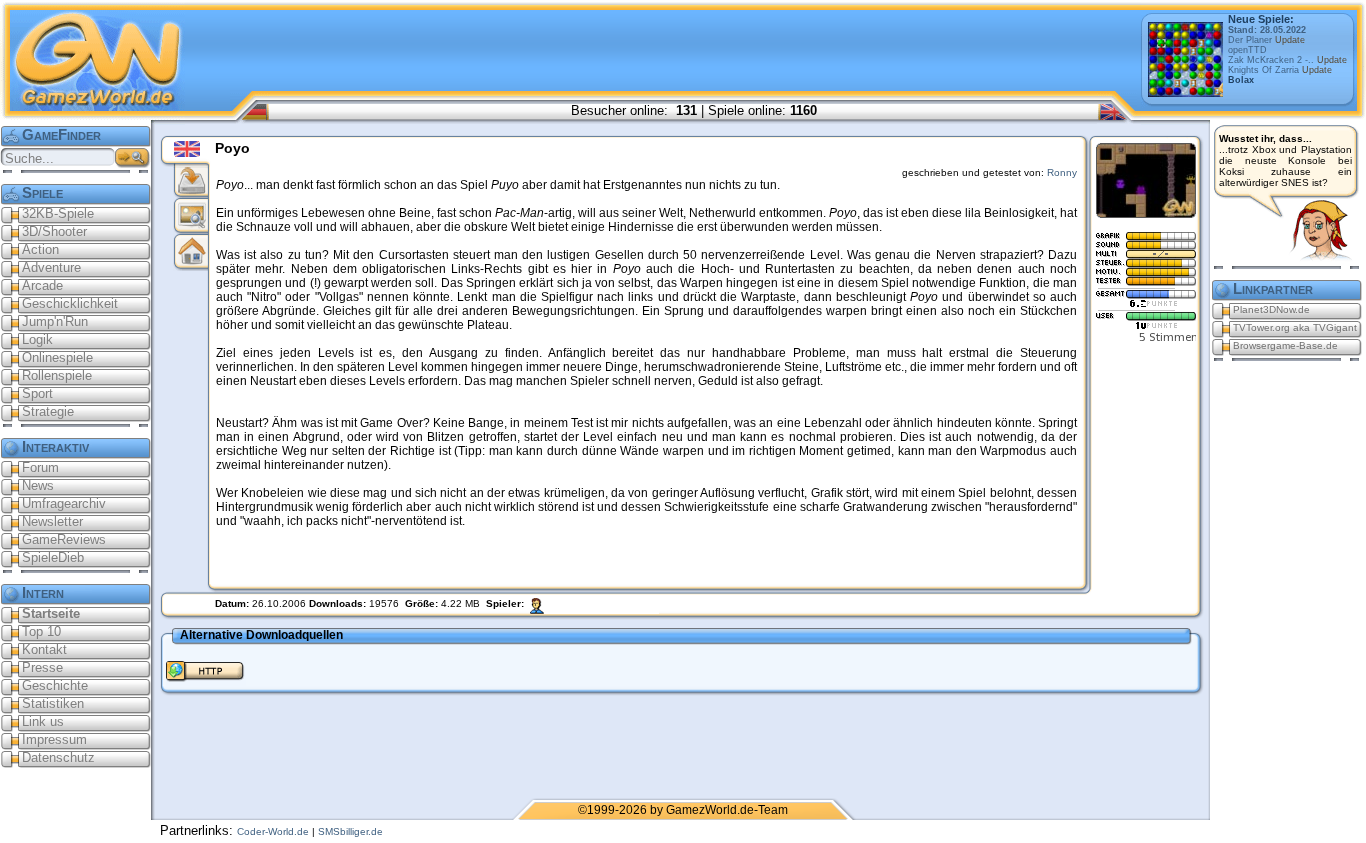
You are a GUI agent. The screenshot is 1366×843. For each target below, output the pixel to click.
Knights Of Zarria (1280, 70)
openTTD (1247, 50)
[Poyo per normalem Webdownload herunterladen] (206, 681)
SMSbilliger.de (350, 831)
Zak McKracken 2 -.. (1287, 60)
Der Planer (1266, 40)
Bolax (1241, 80)
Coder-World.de (273, 831)
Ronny (1062, 172)
